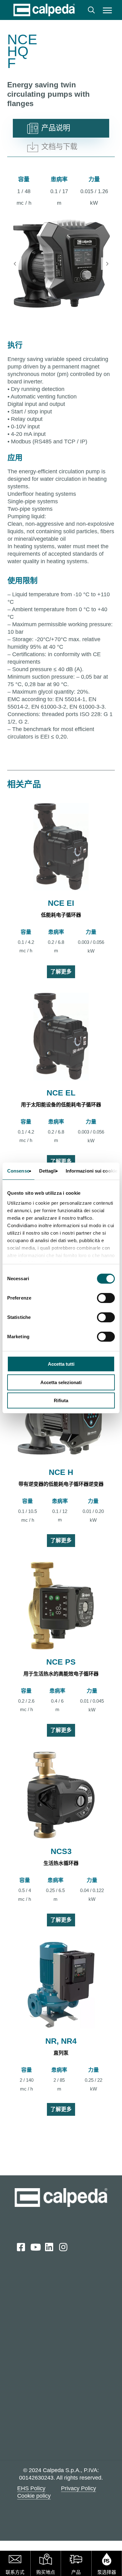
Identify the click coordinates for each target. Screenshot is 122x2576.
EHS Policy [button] (31, 2488)
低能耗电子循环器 (61, 915)
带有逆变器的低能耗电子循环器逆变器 (61, 1484)
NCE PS (61, 1662)
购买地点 (46, 2572)
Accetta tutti (61, 1364)
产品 (76, 2572)
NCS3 (61, 1851)
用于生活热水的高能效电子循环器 (61, 1674)
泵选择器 (107, 2572)
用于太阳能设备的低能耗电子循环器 (61, 1105)
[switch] (106, 1298)
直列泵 (61, 2053)
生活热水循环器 (61, 1863)
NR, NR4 (61, 2041)
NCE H (61, 1472)
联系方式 (15, 2572)
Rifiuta (61, 1400)
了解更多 (61, 972)
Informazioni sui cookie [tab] (91, 1171)
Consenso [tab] (18, 1171)
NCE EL (61, 1093)
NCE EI (61, 903)
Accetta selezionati (61, 1382)
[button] (107, 10)
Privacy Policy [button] (79, 2488)
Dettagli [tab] (48, 1171)
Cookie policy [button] (34, 2496)
